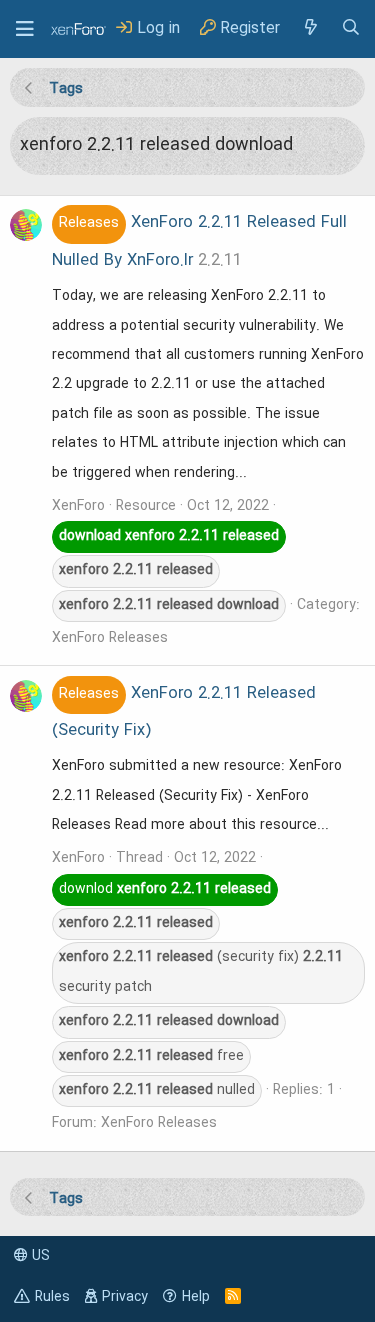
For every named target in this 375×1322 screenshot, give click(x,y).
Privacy (125, 1297)
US (39, 1256)
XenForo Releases (110, 638)
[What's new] (310, 28)
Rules (52, 1297)
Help (196, 1297)
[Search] (351, 28)
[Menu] (25, 29)
